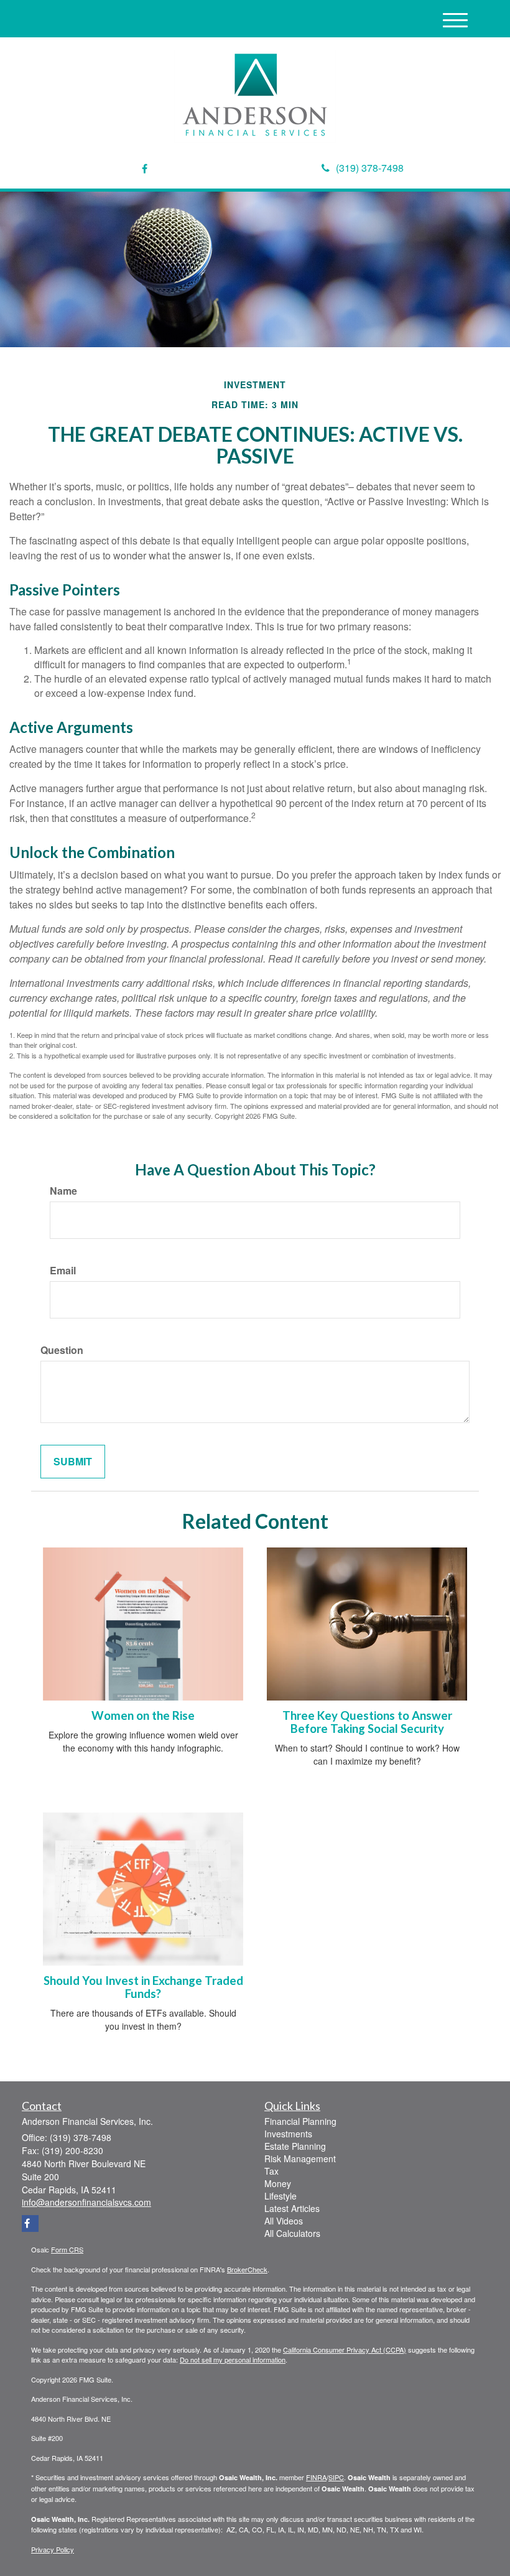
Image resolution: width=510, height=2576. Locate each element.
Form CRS (67, 2249)
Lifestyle (280, 2196)
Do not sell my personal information (233, 2359)
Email (63, 1271)
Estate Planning (295, 2146)
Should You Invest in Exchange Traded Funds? (143, 1987)
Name (63, 1191)
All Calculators (292, 2233)
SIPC (336, 2477)
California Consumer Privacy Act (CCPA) (345, 2350)
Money (278, 2183)
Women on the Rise (143, 1715)
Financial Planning (300, 2121)
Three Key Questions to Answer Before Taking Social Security (367, 1722)
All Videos (284, 2221)
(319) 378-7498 (370, 168)
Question (62, 1350)
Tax (271, 2171)
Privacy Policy (53, 2549)
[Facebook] (145, 169)
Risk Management (300, 2158)
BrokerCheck (247, 2269)
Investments (288, 2134)
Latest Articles (292, 2208)
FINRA (316, 2477)
